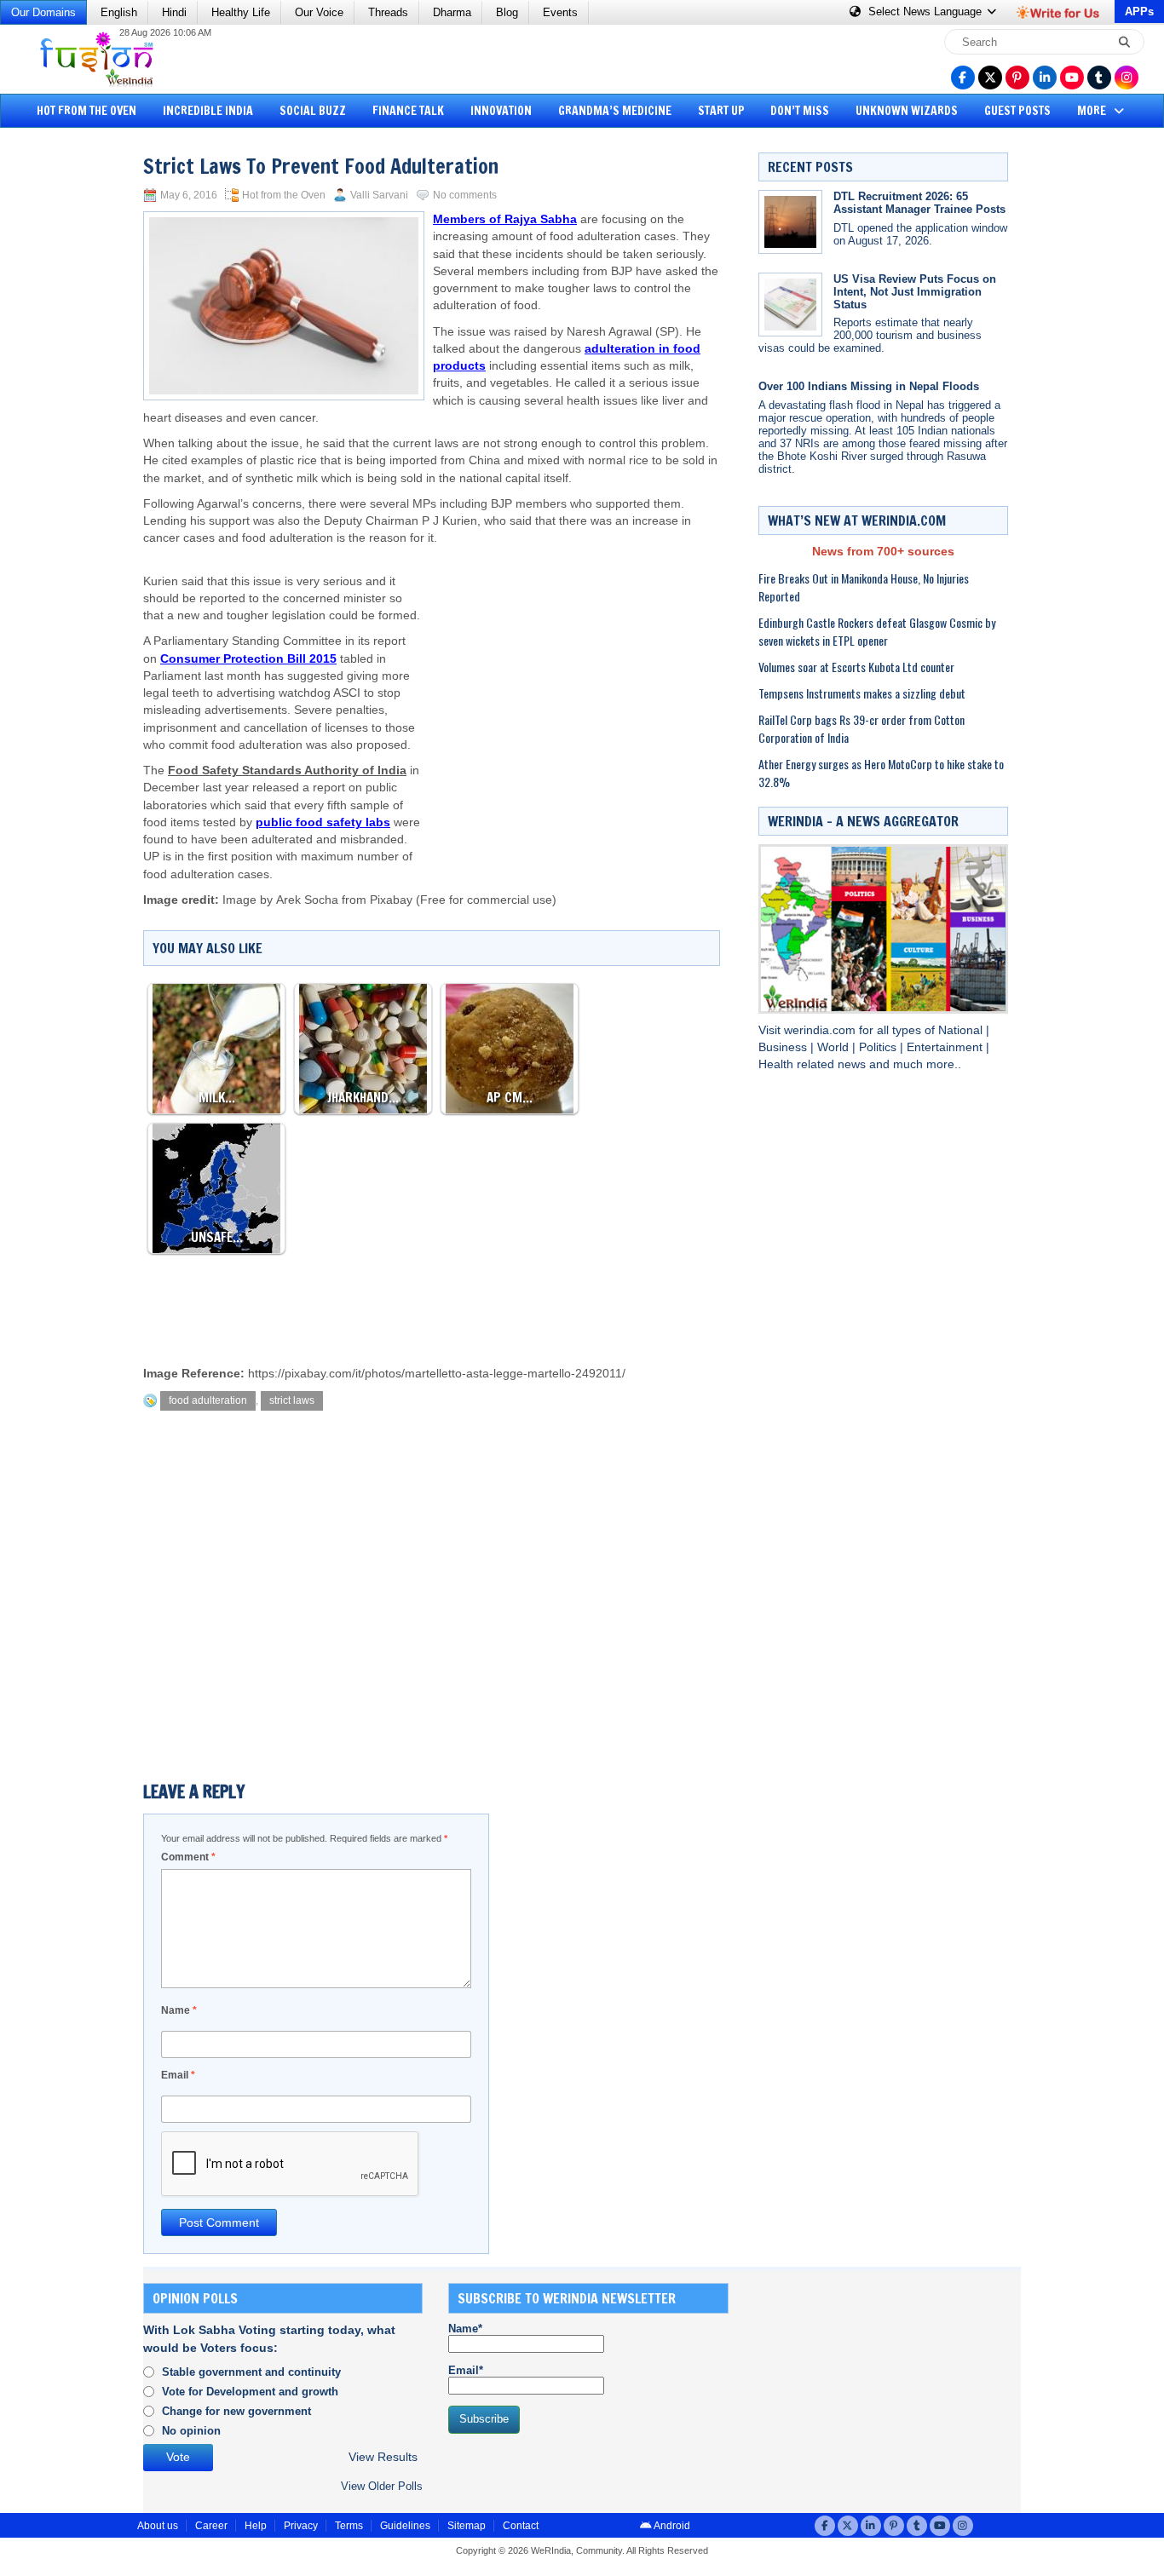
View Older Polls (382, 2486)
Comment (188, 1857)
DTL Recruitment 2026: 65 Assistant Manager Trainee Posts (919, 203)
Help (256, 2526)
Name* (465, 2329)
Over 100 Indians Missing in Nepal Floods (869, 386)
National (962, 1030)
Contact (521, 2526)
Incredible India (208, 111)
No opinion (191, 2431)
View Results (383, 2457)
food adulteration (208, 1400)
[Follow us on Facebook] (963, 78)
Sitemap (467, 2526)
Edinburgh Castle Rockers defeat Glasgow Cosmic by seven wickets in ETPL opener (877, 631)
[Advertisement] (77, 396)
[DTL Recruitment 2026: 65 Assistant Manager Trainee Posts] (790, 222)
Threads (388, 12)
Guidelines (405, 2526)
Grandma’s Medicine (615, 111)
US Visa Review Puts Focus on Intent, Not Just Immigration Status (915, 292)
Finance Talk (408, 111)
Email (178, 2075)
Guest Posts (1017, 111)
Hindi (174, 12)
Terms (349, 2526)
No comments (465, 195)
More (1093, 111)
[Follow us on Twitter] (990, 78)
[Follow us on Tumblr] (1099, 78)
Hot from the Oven (86, 111)
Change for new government (236, 2411)
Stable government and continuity (251, 2372)
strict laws (292, 1400)
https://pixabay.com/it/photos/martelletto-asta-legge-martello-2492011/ (437, 1374)
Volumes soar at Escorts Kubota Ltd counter (856, 667)
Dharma (452, 12)
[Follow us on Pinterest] (1017, 78)
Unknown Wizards (907, 111)
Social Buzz (313, 111)
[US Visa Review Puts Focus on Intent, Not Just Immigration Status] (790, 305)
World (835, 1047)
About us (158, 2526)
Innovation (501, 111)
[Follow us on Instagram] (1127, 78)
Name (179, 2010)
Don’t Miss (800, 111)
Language (927, 11)
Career (211, 2526)
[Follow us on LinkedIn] (1045, 78)
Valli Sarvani (379, 195)
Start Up (721, 111)
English (119, 12)
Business (784, 1047)
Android (671, 2526)
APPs (1139, 11)
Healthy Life (241, 12)
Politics (879, 1047)
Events (560, 12)
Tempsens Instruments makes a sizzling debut (862, 693)
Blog (507, 12)
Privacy (301, 2526)
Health (778, 1064)
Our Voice (319, 12)
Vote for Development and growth (250, 2392)
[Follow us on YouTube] (1072, 78)
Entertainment (946, 1047)
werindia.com (821, 1030)
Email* (466, 2370)
